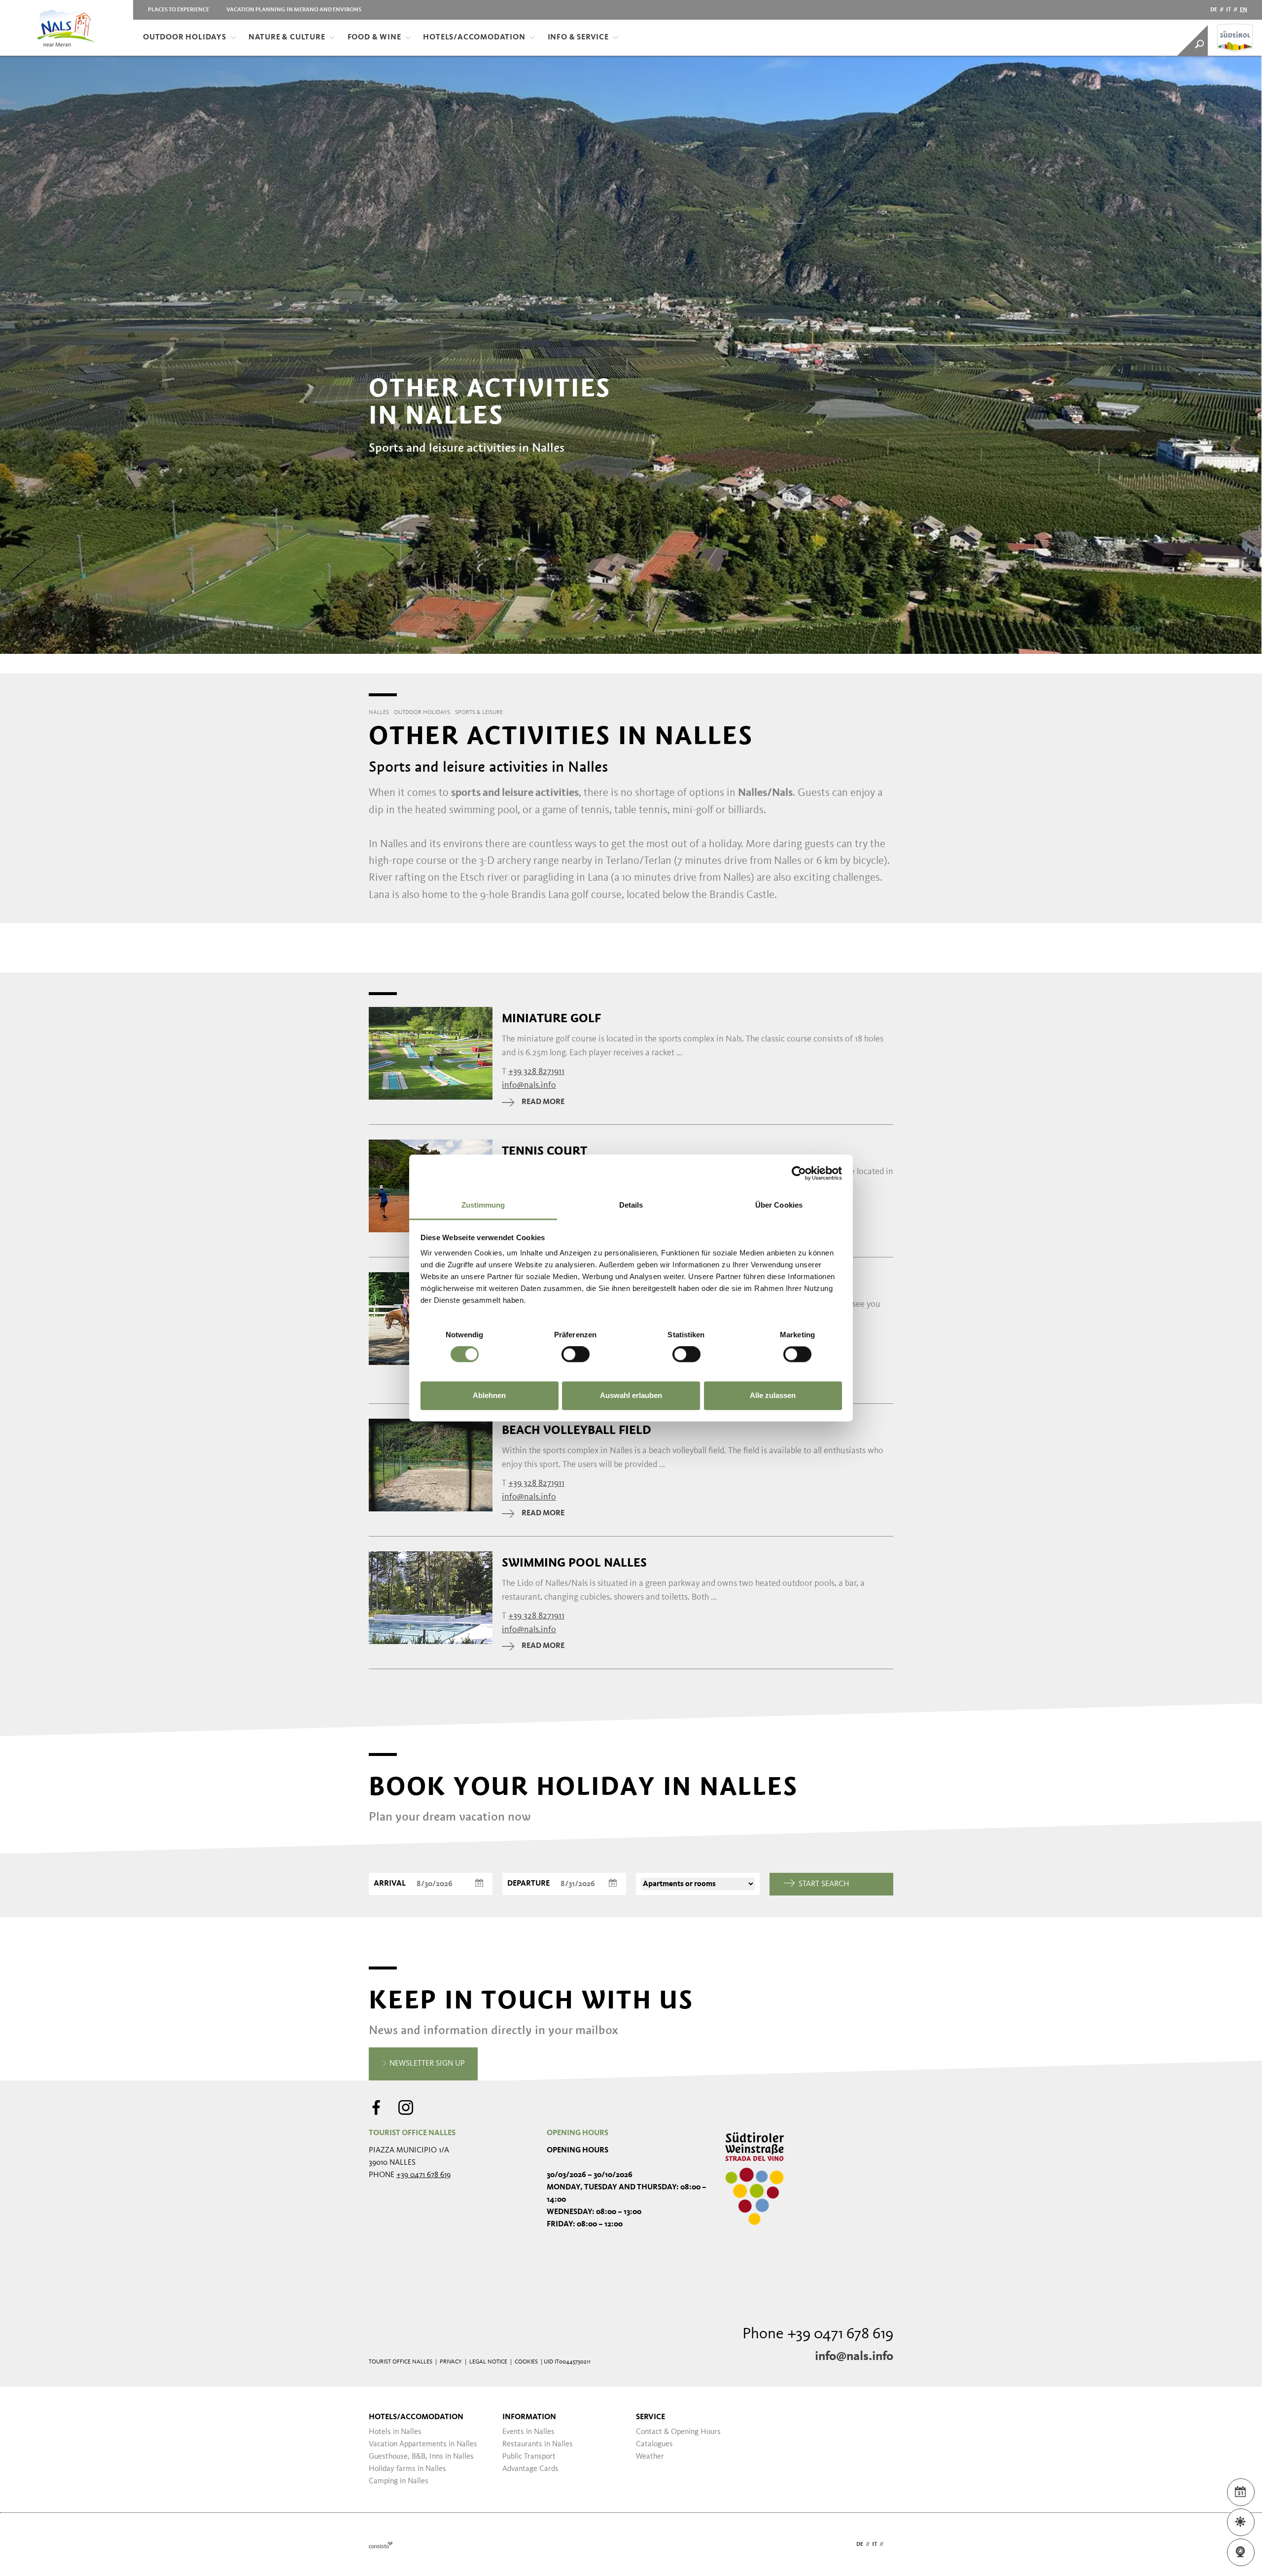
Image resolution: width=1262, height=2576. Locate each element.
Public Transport (529, 2457)
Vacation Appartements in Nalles (423, 2444)
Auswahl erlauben (631, 1395)
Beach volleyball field (577, 1430)
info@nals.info (854, 2357)
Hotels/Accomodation (474, 37)
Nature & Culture (287, 37)
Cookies (526, 2362)
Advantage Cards (530, 2469)
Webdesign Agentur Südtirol (381, 2545)
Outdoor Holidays (185, 37)
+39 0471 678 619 (423, 2175)
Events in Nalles (528, 2432)
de (1214, 10)
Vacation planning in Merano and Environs (294, 10)
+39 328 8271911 (536, 1072)
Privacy (451, 2362)
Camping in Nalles (399, 2481)
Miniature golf (551, 1018)
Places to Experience (178, 10)
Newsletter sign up (426, 2064)
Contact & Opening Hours (678, 2432)
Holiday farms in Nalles (407, 2469)
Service (650, 2417)
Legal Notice (488, 2362)
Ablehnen (489, 1395)
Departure (528, 1884)
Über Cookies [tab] (779, 1205)
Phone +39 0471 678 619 (818, 2334)
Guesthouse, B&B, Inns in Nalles (421, 2457)
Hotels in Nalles (395, 2432)
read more (543, 1102)
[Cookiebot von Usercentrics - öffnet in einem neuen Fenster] (799, 1173)
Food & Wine (374, 37)
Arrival (390, 1884)
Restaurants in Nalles (538, 2444)
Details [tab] (631, 1205)
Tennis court (544, 1151)
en (1244, 10)
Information (529, 2417)
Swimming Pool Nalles (574, 1563)
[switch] (576, 1355)
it (1228, 10)
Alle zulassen (773, 1395)
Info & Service (578, 37)
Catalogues (654, 2444)
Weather (650, 2457)
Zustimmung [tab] (483, 1205)
